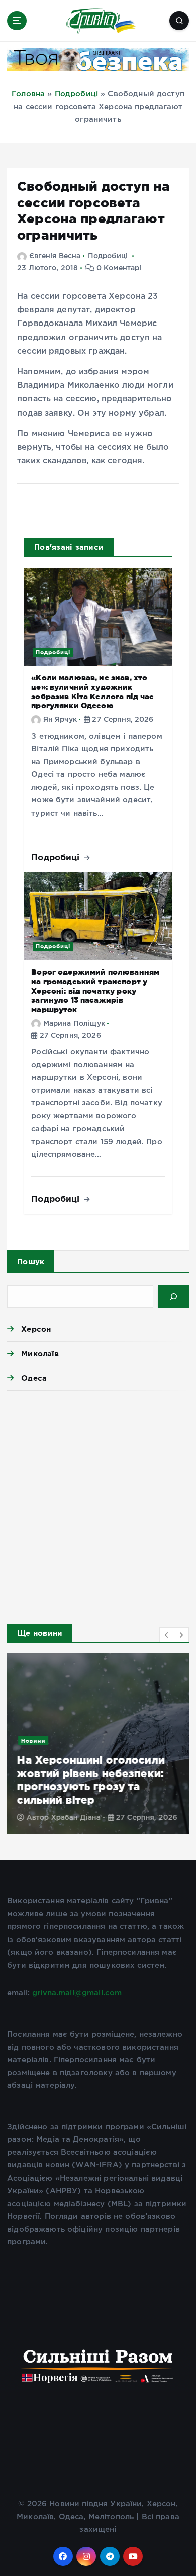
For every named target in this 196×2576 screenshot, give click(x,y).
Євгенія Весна (55, 256)
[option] (98, 1744)
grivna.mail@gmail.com (77, 1993)
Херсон (36, 1329)
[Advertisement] (98, 1504)
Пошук (31, 1262)
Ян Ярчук (60, 720)
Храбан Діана (76, 1818)
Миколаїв (40, 1354)
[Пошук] (174, 1297)
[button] (167, 1635)
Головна (28, 94)
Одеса (34, 1378)
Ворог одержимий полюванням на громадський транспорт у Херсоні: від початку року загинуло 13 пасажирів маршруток (95, 991)
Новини (33, 1741)
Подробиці (76, 94)
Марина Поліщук (74, 1024)
